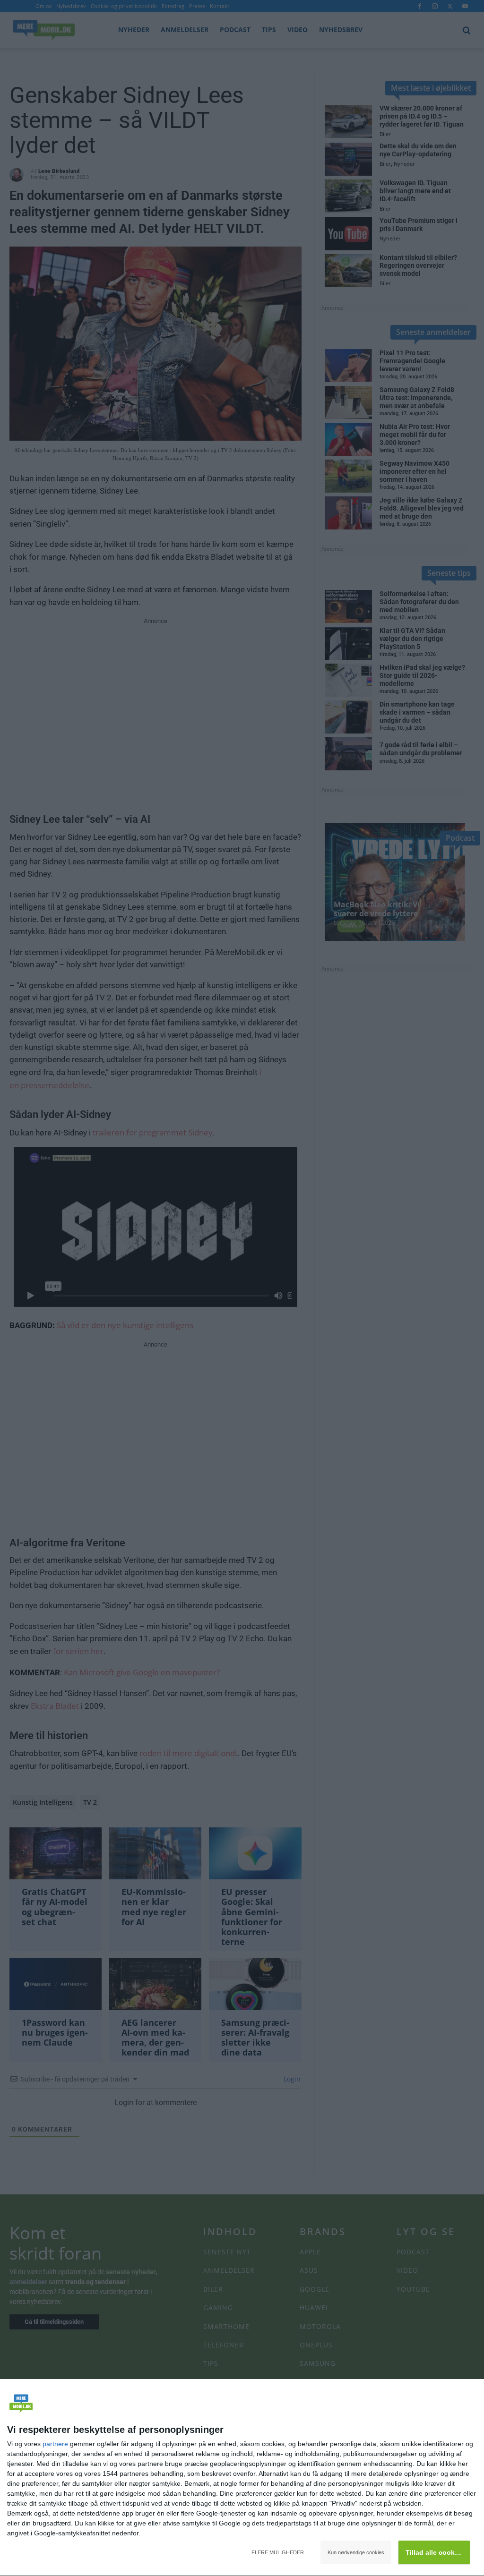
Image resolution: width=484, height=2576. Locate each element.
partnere (55, 2444)
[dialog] (242, 2478)
